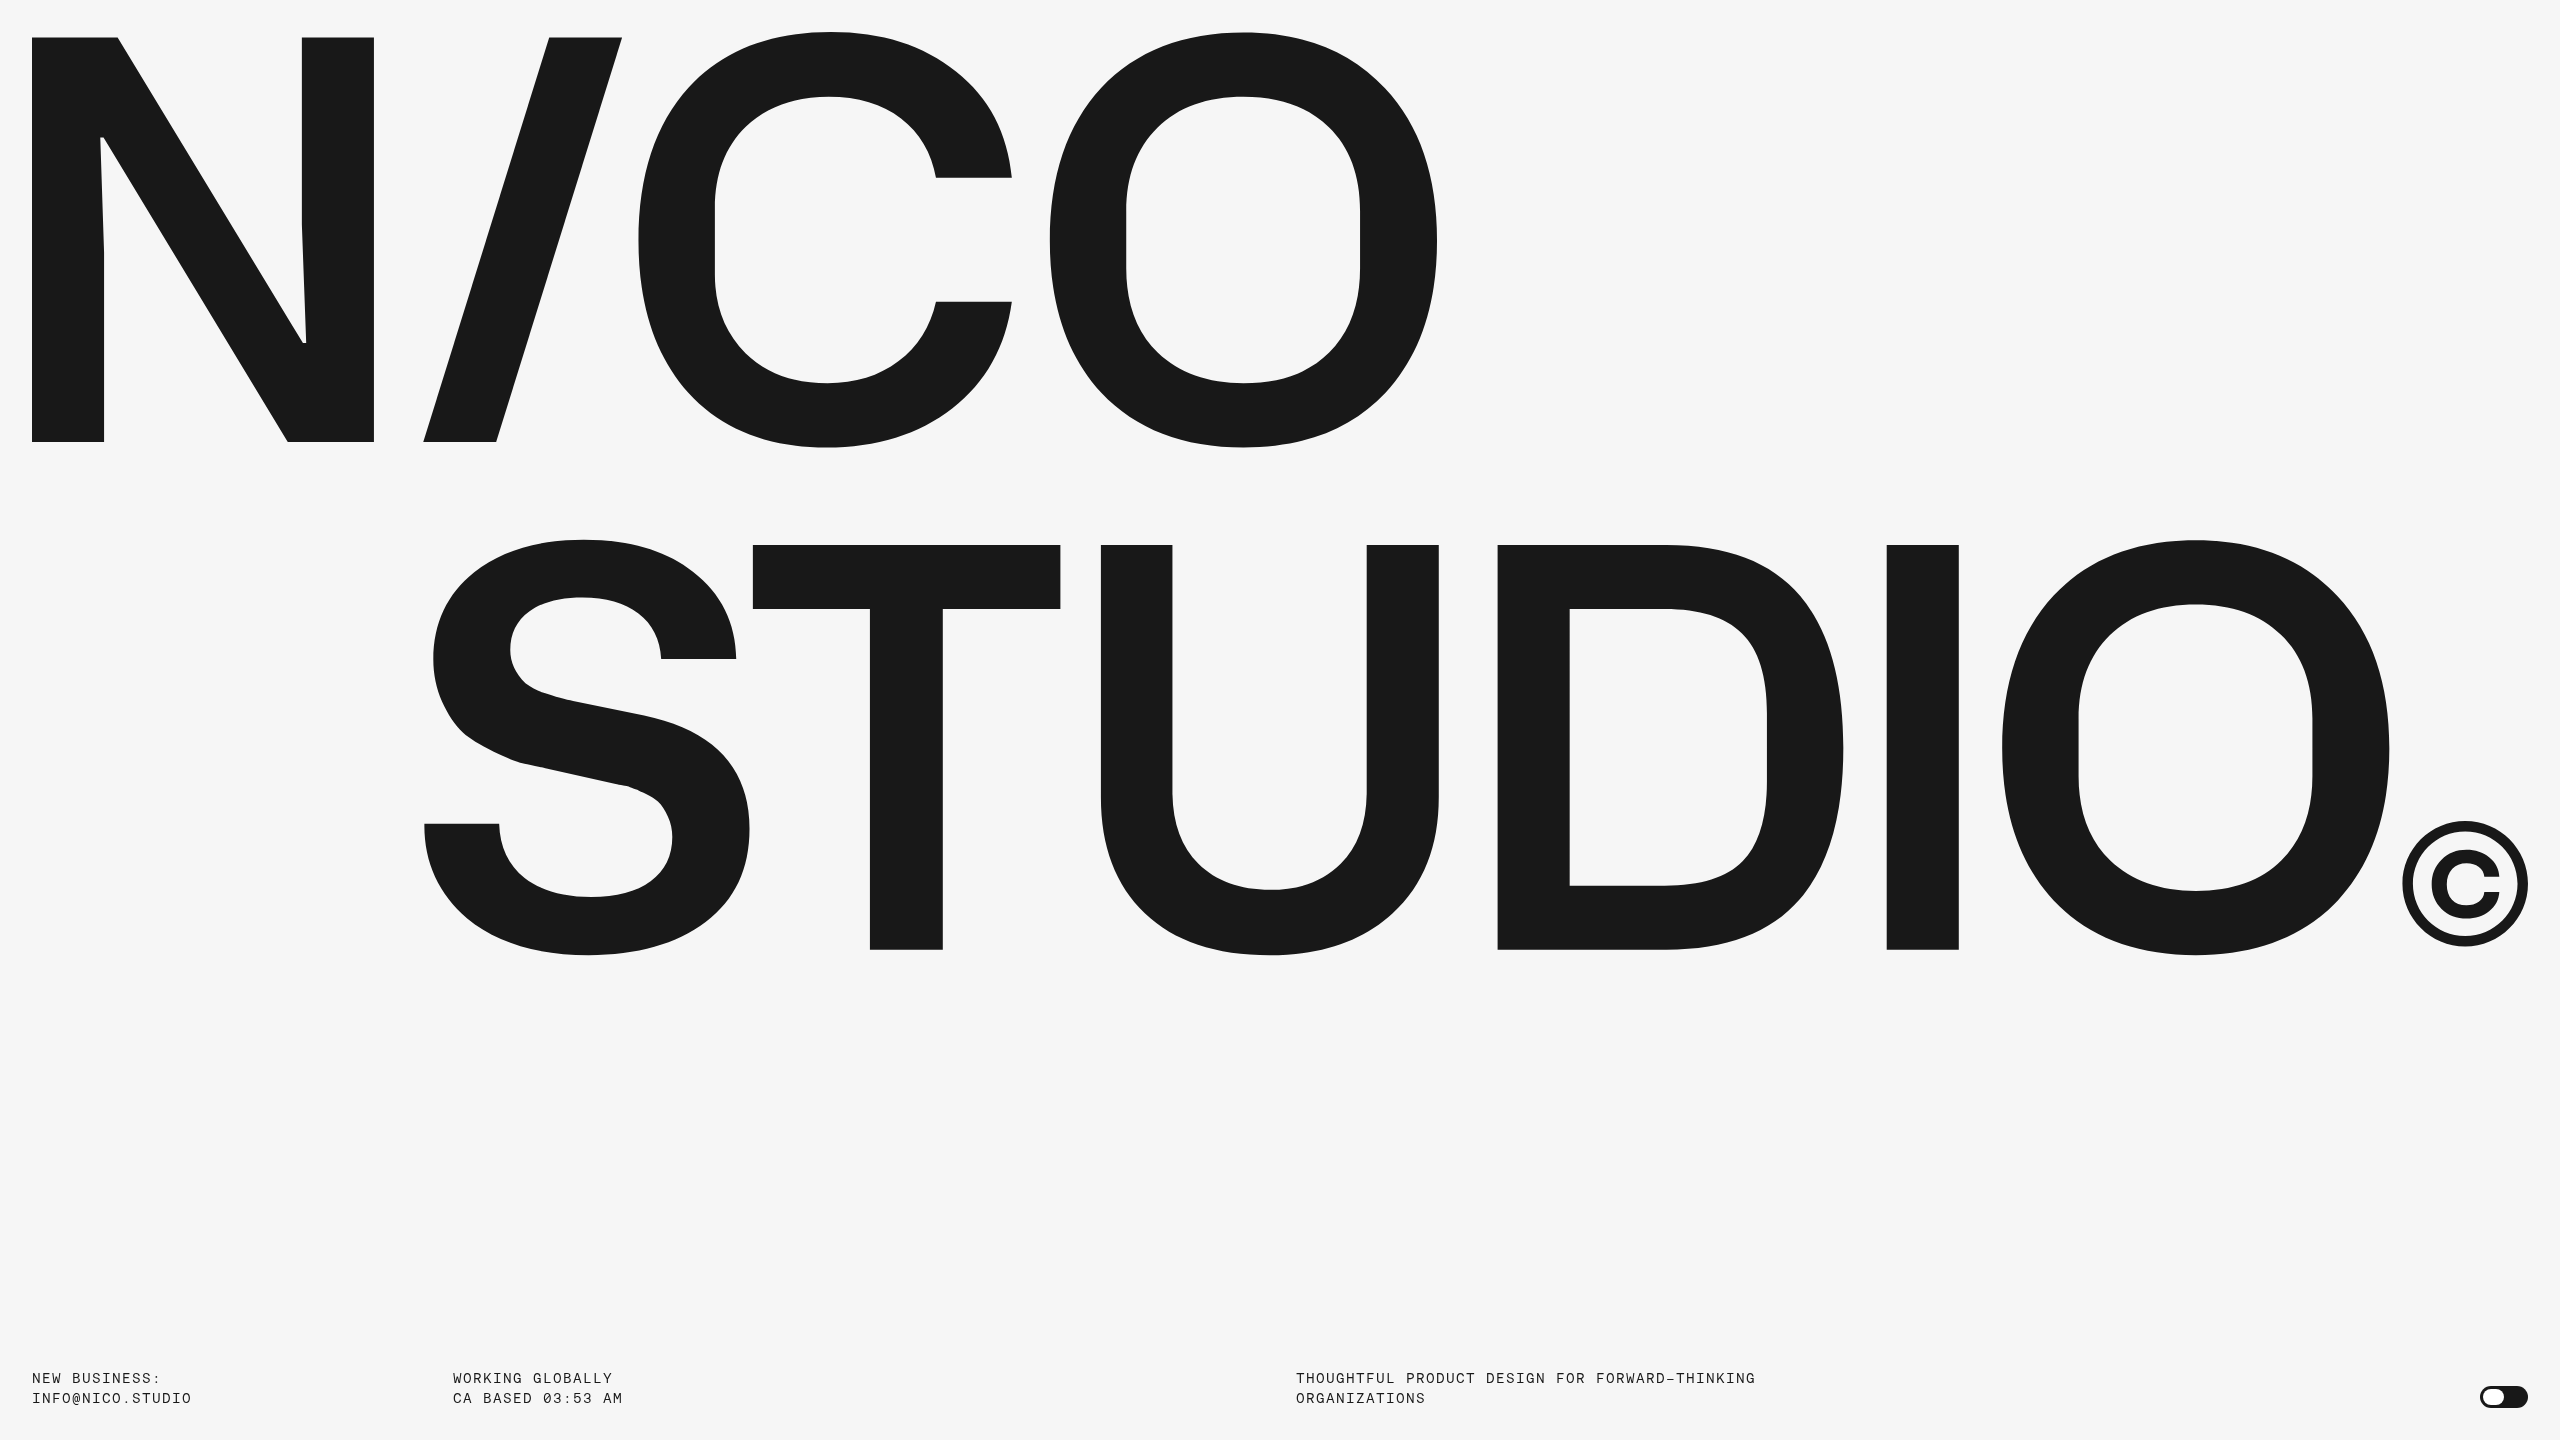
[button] (1280, 497)
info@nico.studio (112, 1398)
